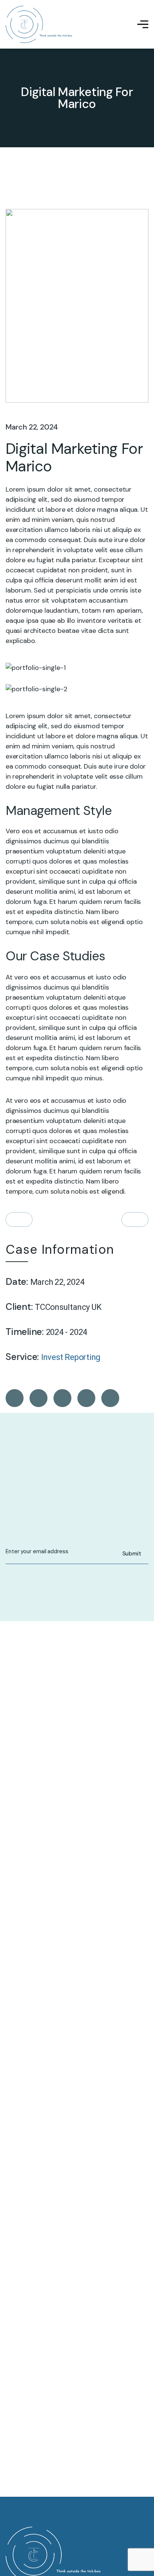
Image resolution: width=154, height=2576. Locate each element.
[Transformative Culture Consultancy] (39, 24)
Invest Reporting (71, 1357)
